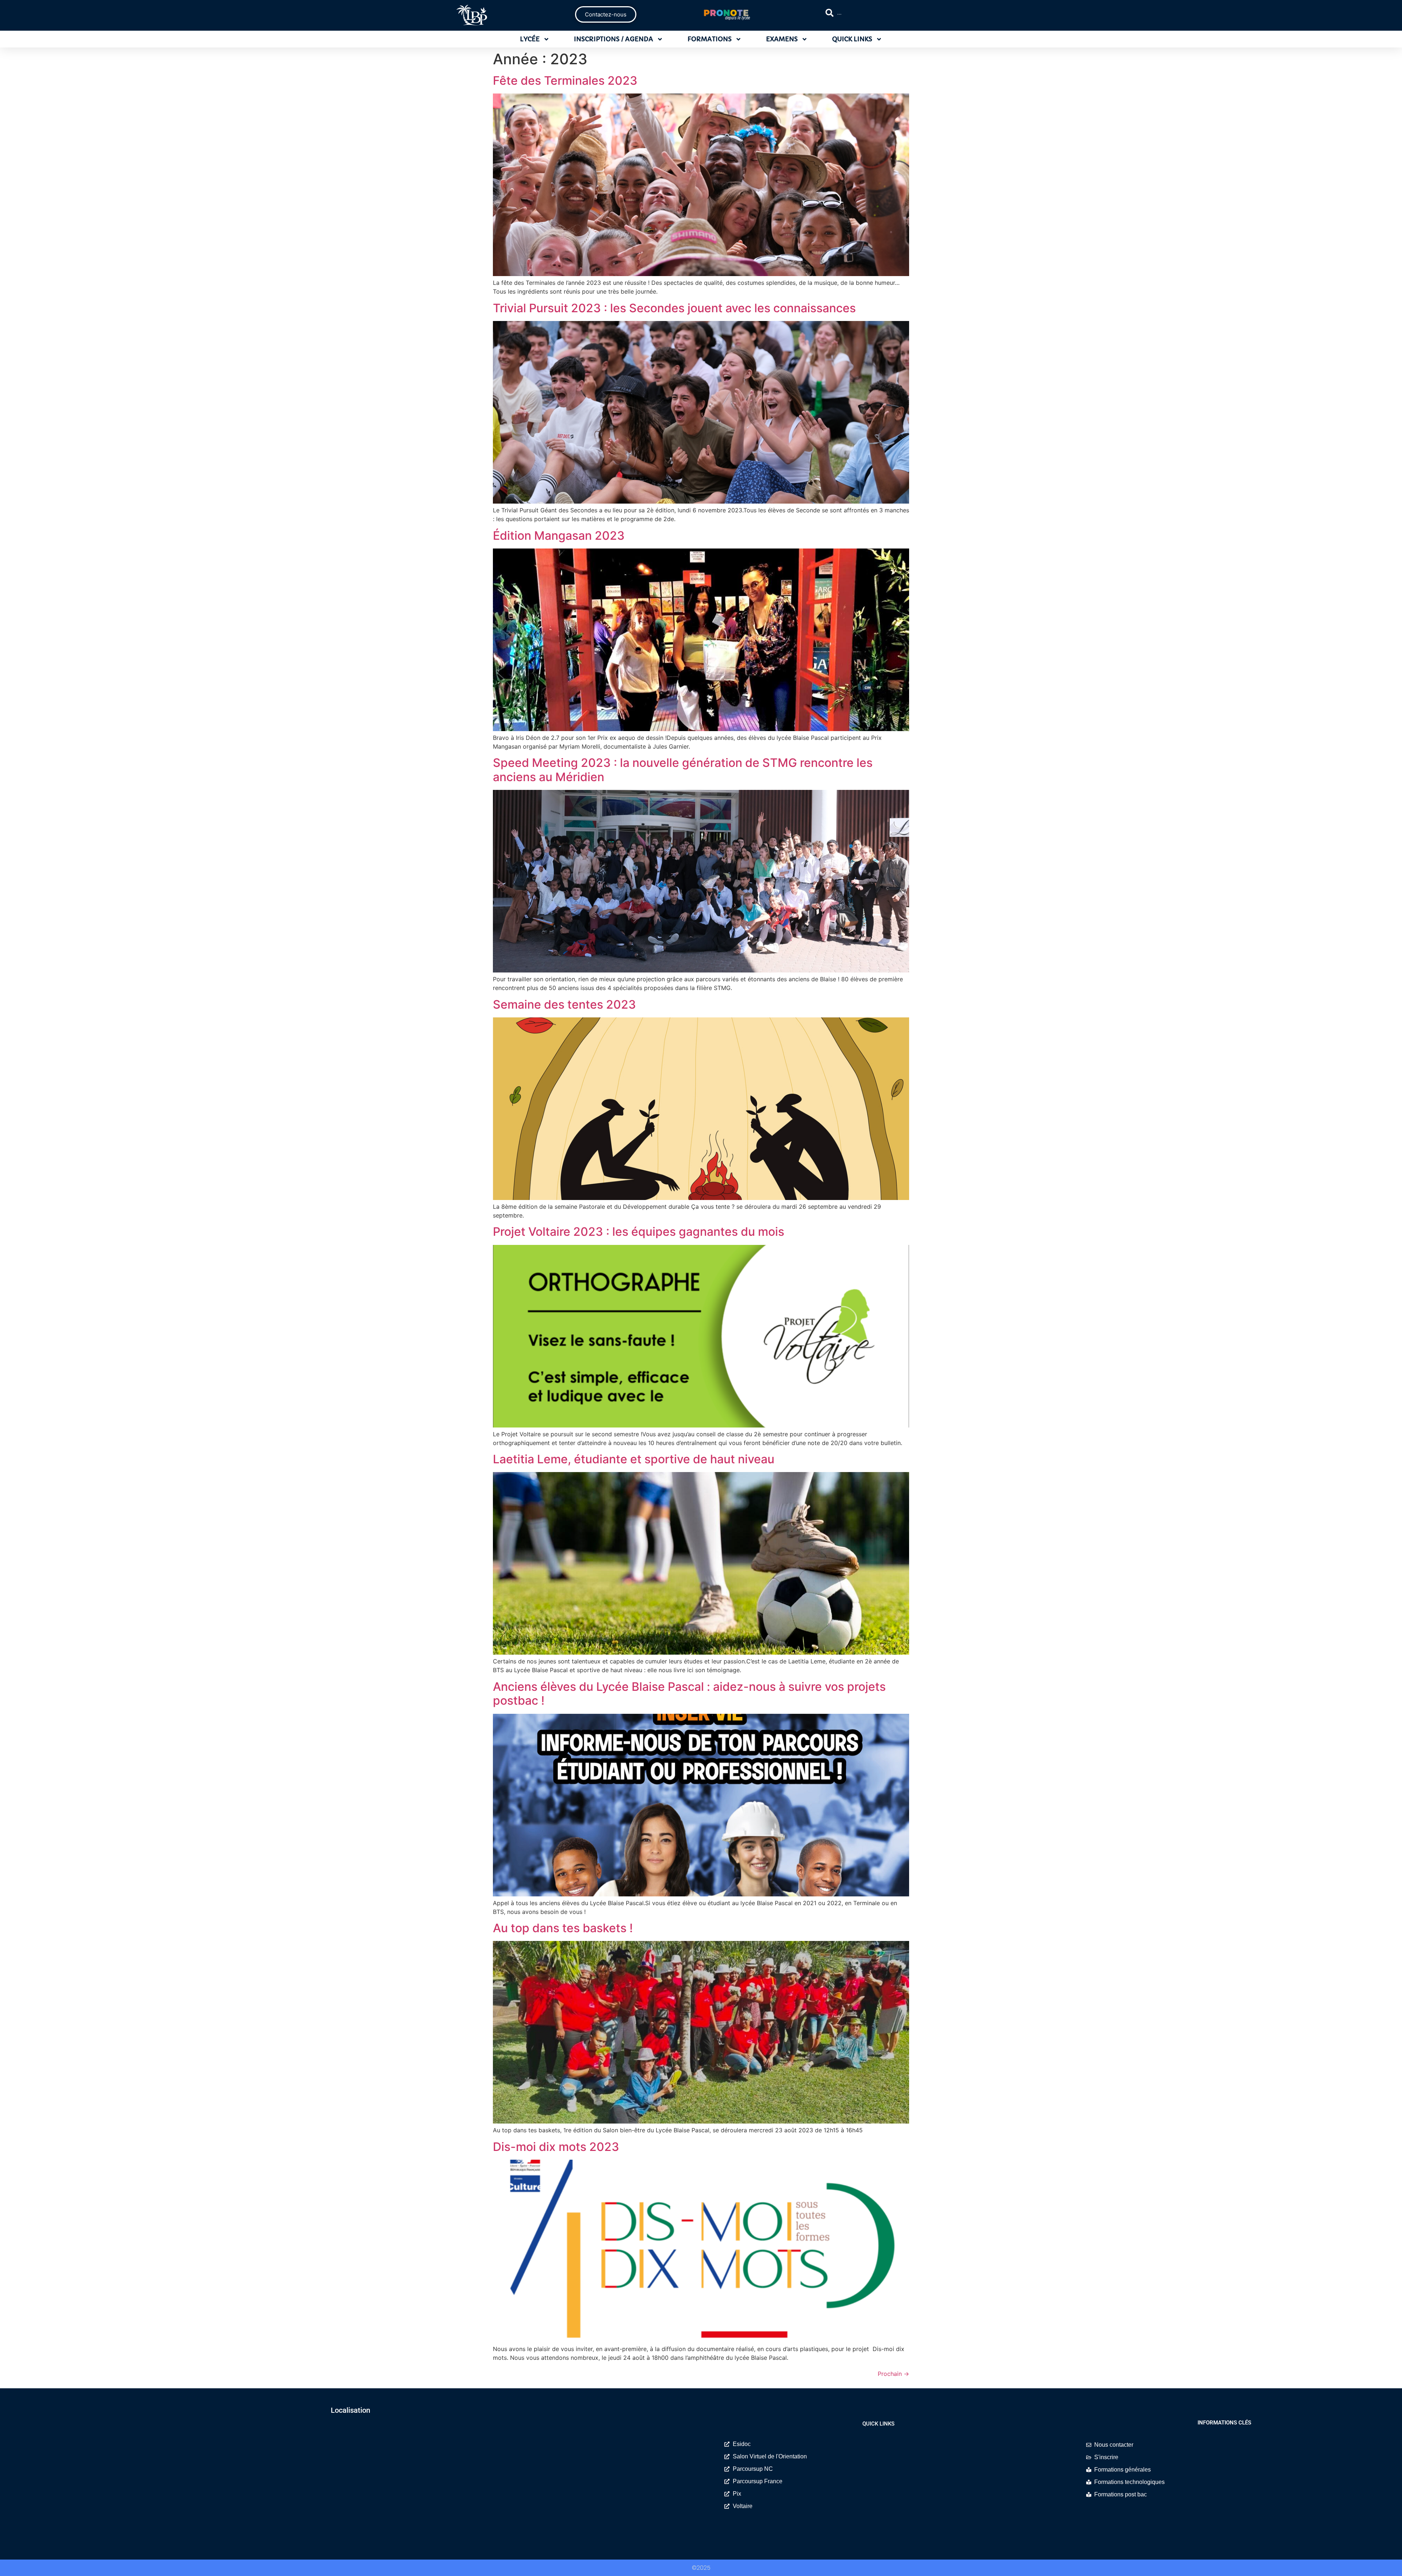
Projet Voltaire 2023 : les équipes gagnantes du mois (639, 1232)
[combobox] (889, 13)
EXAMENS (782, 39)
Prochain (893, 2374)
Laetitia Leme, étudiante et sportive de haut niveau (634, 1459)
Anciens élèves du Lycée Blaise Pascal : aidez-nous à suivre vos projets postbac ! (689, 1694)
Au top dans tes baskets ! (563, 1928)
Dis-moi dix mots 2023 (556, 2147)
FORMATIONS (710, 39)
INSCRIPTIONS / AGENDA (614, 39)
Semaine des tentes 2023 (564, 1004)
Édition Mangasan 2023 (559, 536)
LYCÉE (530, 39)
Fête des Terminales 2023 (565, 81)
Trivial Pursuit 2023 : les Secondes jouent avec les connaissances (674, 308)
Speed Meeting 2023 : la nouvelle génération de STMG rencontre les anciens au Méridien (683, 770)
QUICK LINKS (852, 39)
